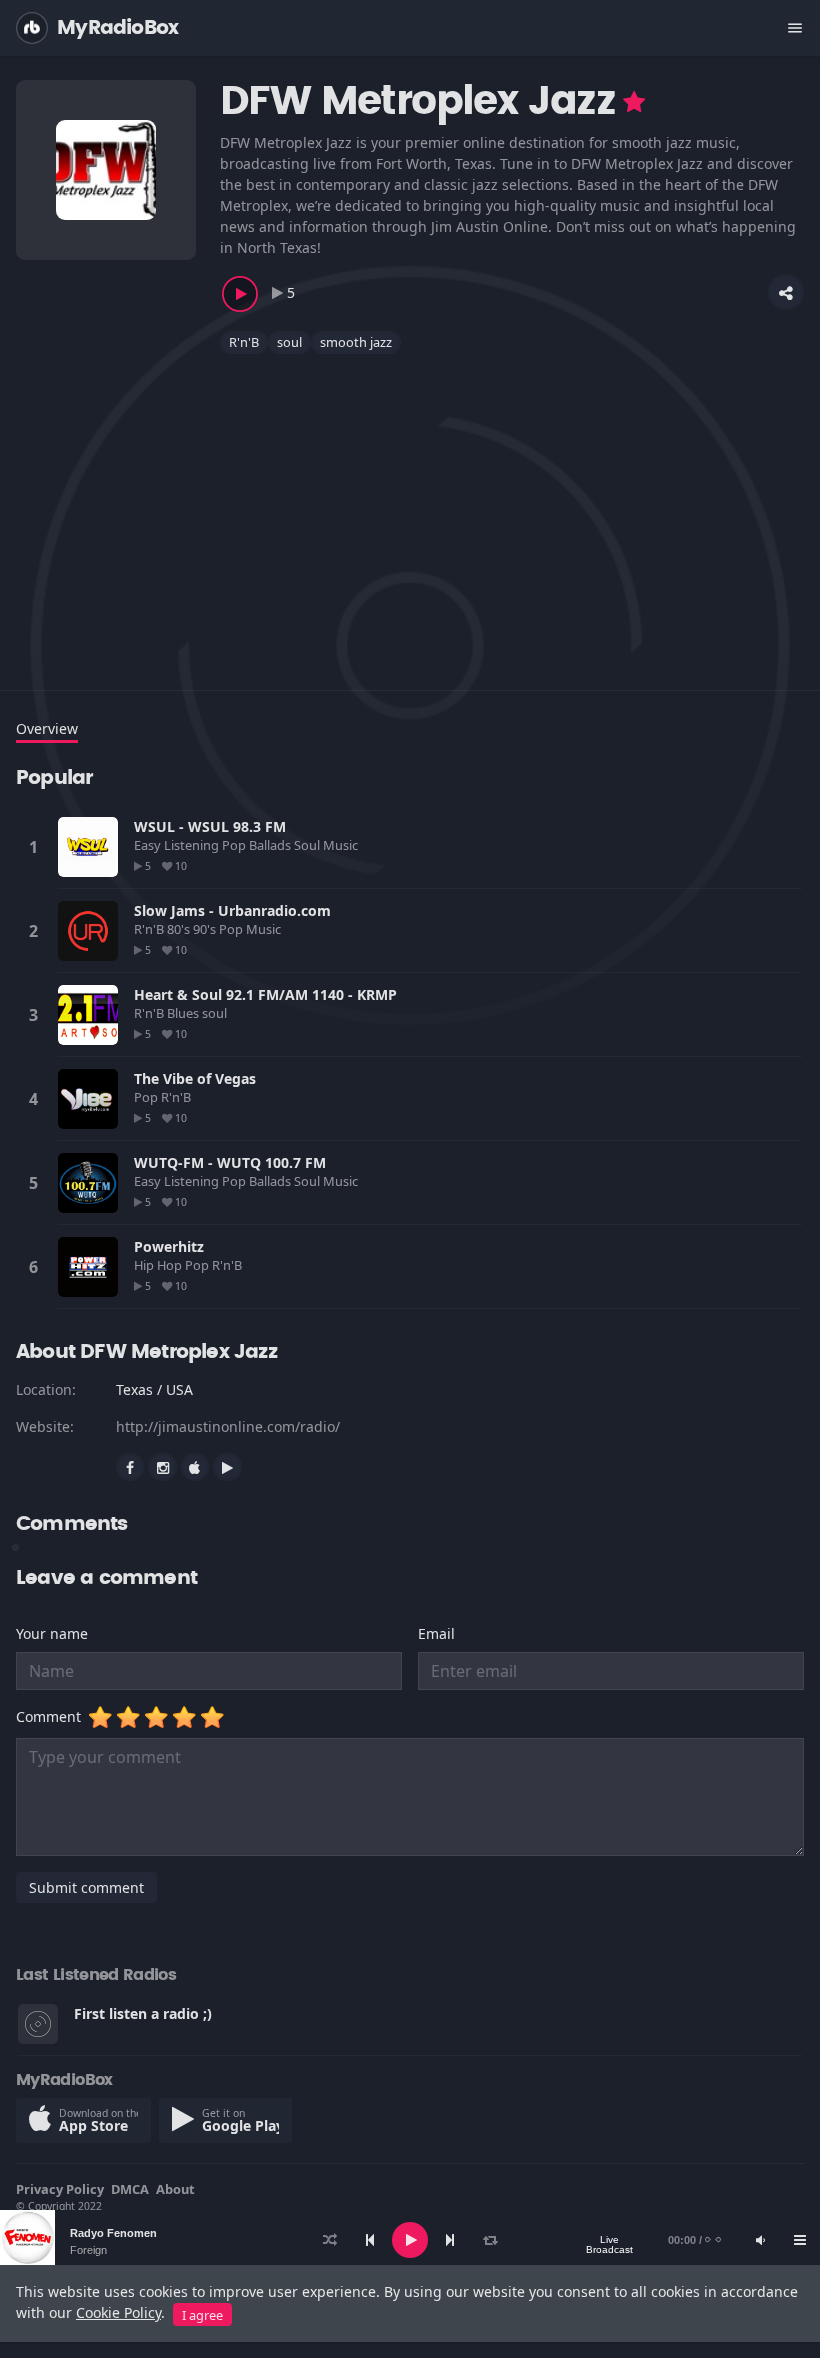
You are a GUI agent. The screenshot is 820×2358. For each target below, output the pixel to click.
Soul (308, 845)
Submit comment (86, 1887)
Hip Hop (159, 1265)
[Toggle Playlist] (800, 2240)
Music (342, 845)
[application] (410, 2240)
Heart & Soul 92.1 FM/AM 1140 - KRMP (265, 994)
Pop (235, 845)
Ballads (271, 845)
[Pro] (634, 102)
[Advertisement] (410, 510)
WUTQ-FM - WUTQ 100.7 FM (230, 1162)
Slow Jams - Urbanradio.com (232, 910)
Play (88, 847)
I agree (202, 2315)
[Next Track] (450, 2240)
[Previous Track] (370, 2240)
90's (206, 929)
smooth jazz (356, 342)
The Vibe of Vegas (195, 1078)
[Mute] (760, 2240)
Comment (52, 1716)
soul (289, 342)
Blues (184, 1013)
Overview (47, 728)
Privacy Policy (60, 2189)
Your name (52, 1633)
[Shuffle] (330, 2240)
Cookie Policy (118, 2312)
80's (180, 929)
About (175, 2189)
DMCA (130, 2189)
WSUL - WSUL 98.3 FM (210, 826)
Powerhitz (169, 1246)
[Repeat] (490, 2240)
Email (436, 1633)
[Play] (410, 2240)
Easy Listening (178, 845)
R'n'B (244, 342)
